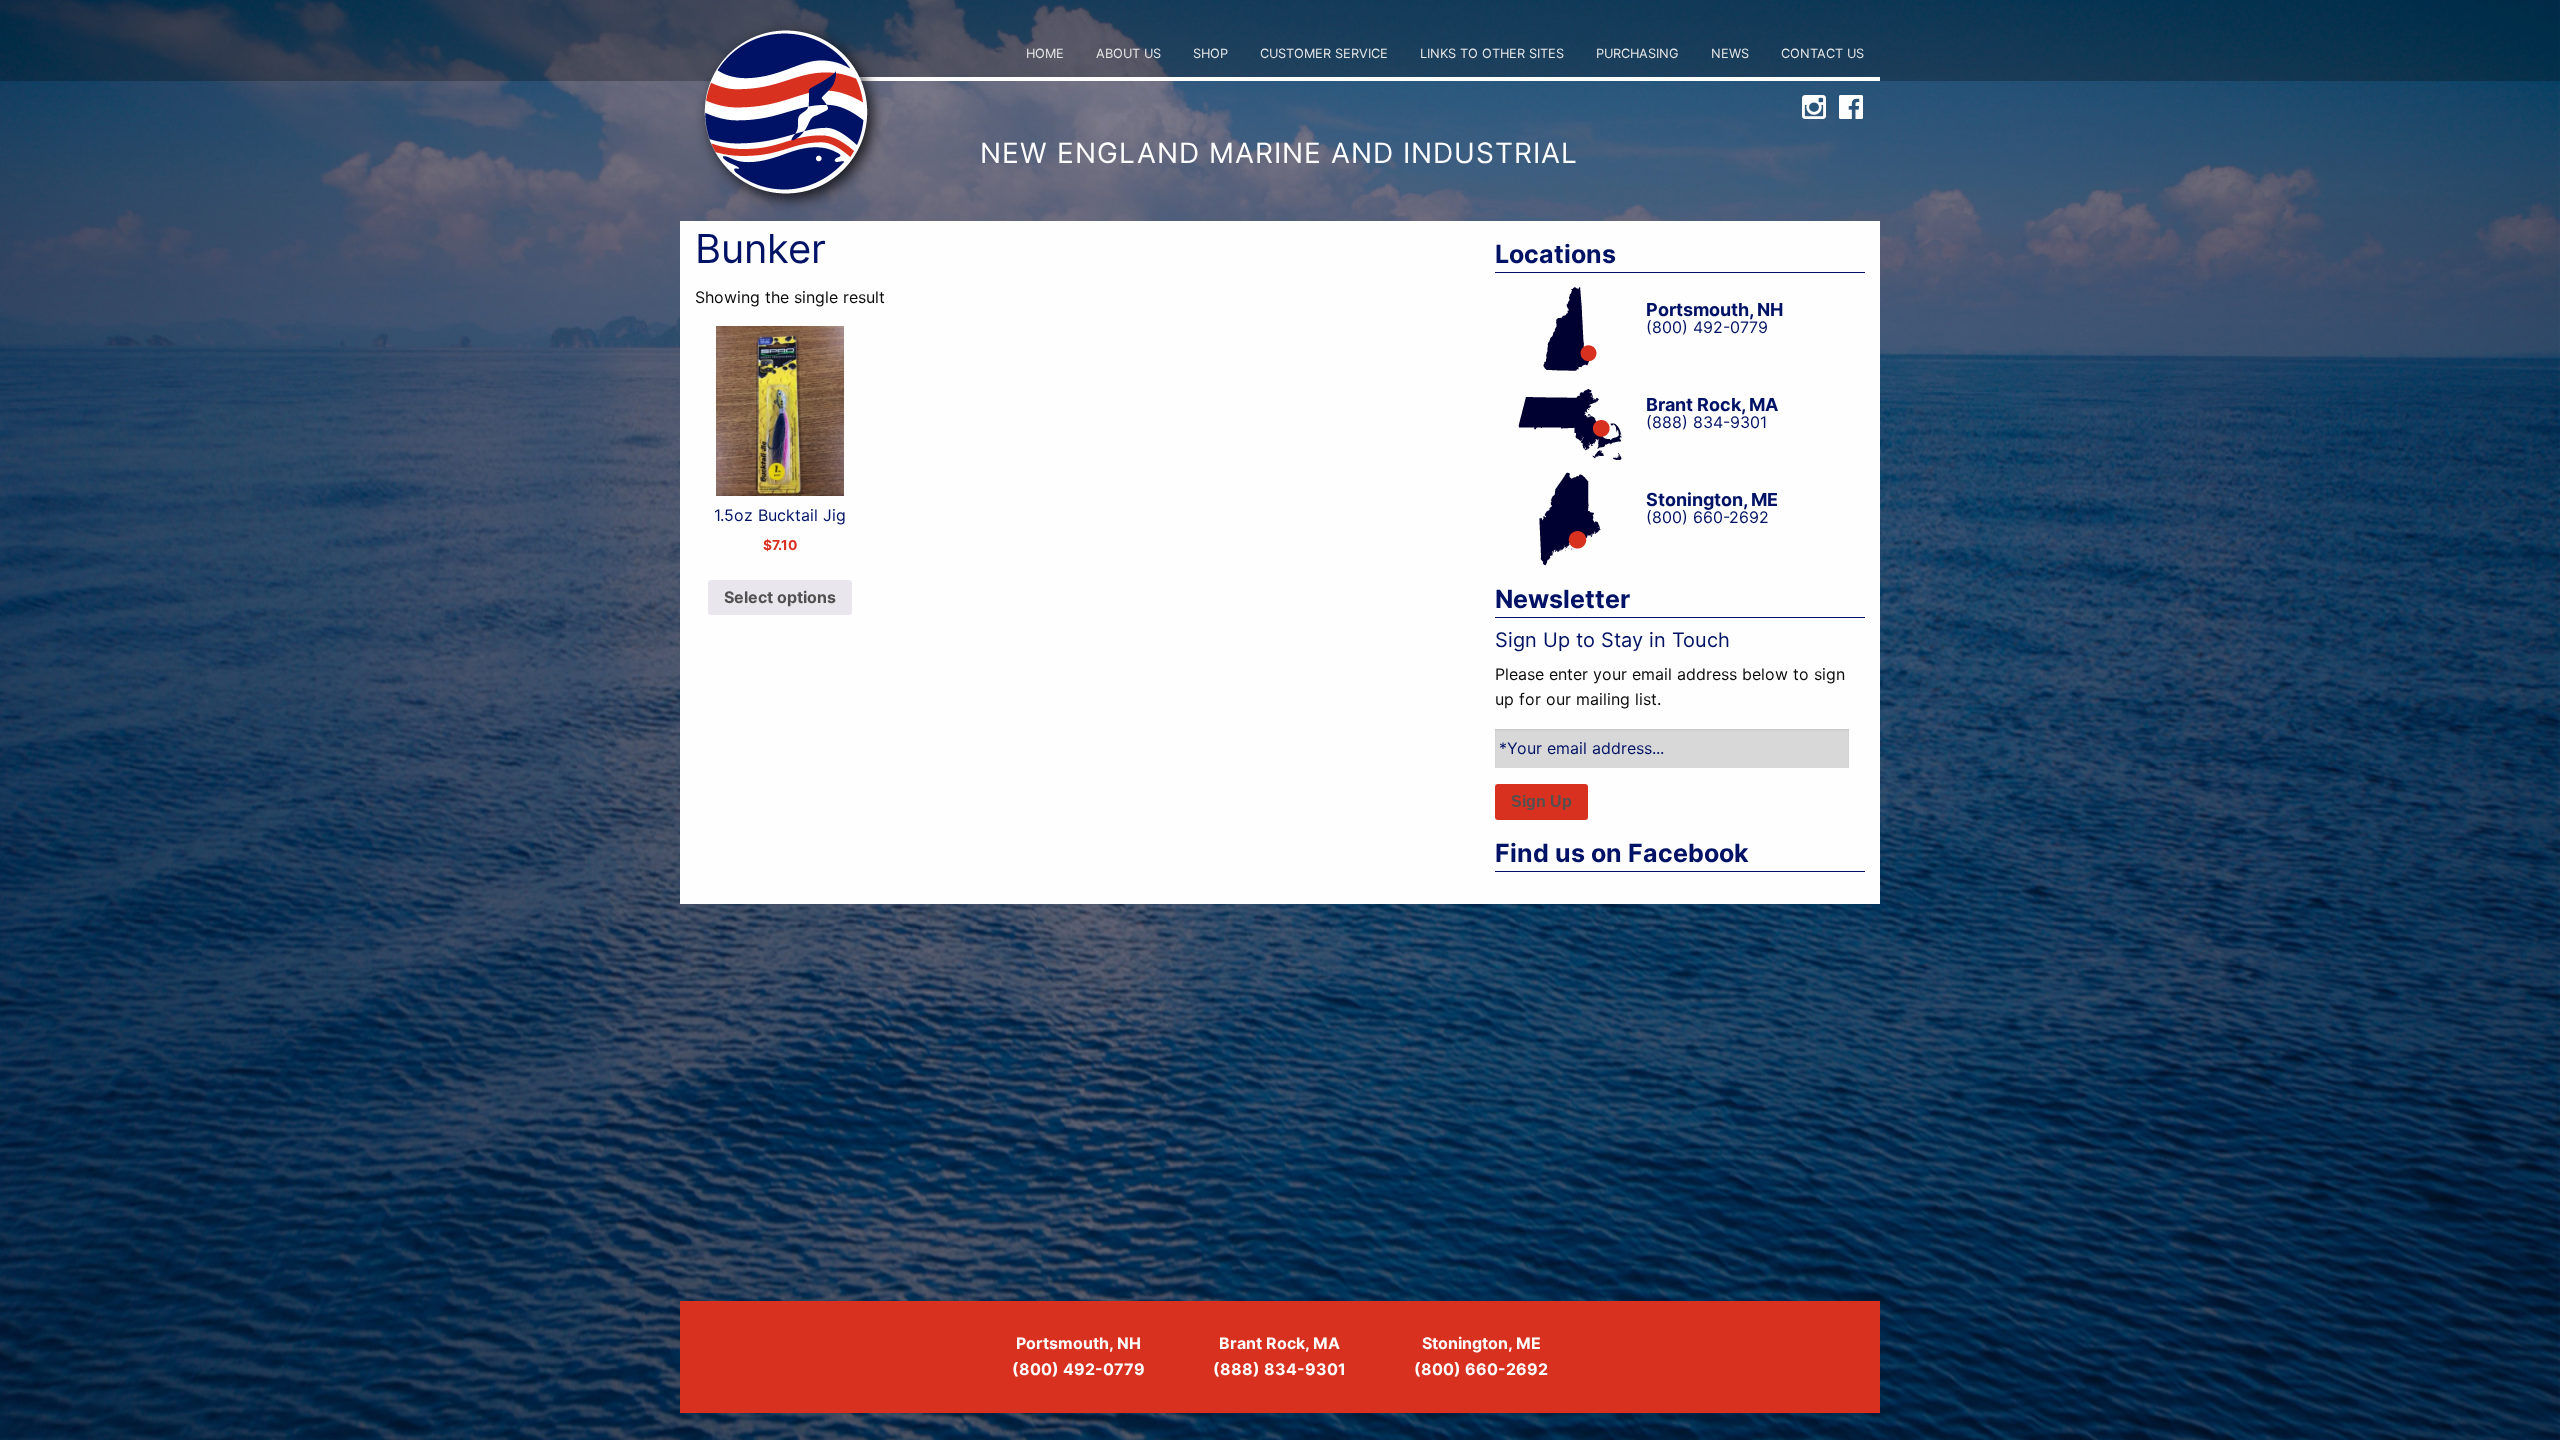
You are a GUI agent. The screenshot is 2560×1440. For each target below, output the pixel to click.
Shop (1210, 53)
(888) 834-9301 (1279, 1369)
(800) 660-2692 (1481, 1369)
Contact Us (1822, 53)
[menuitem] (1045, 54)
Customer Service (1324, 53)
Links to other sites (1492, 53)
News (1730, 53)
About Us (1128, 53)
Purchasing (1637, 53)
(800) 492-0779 (1078, 1369)
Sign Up (1541, 801)
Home (1045, 53)
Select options (780, 597)
